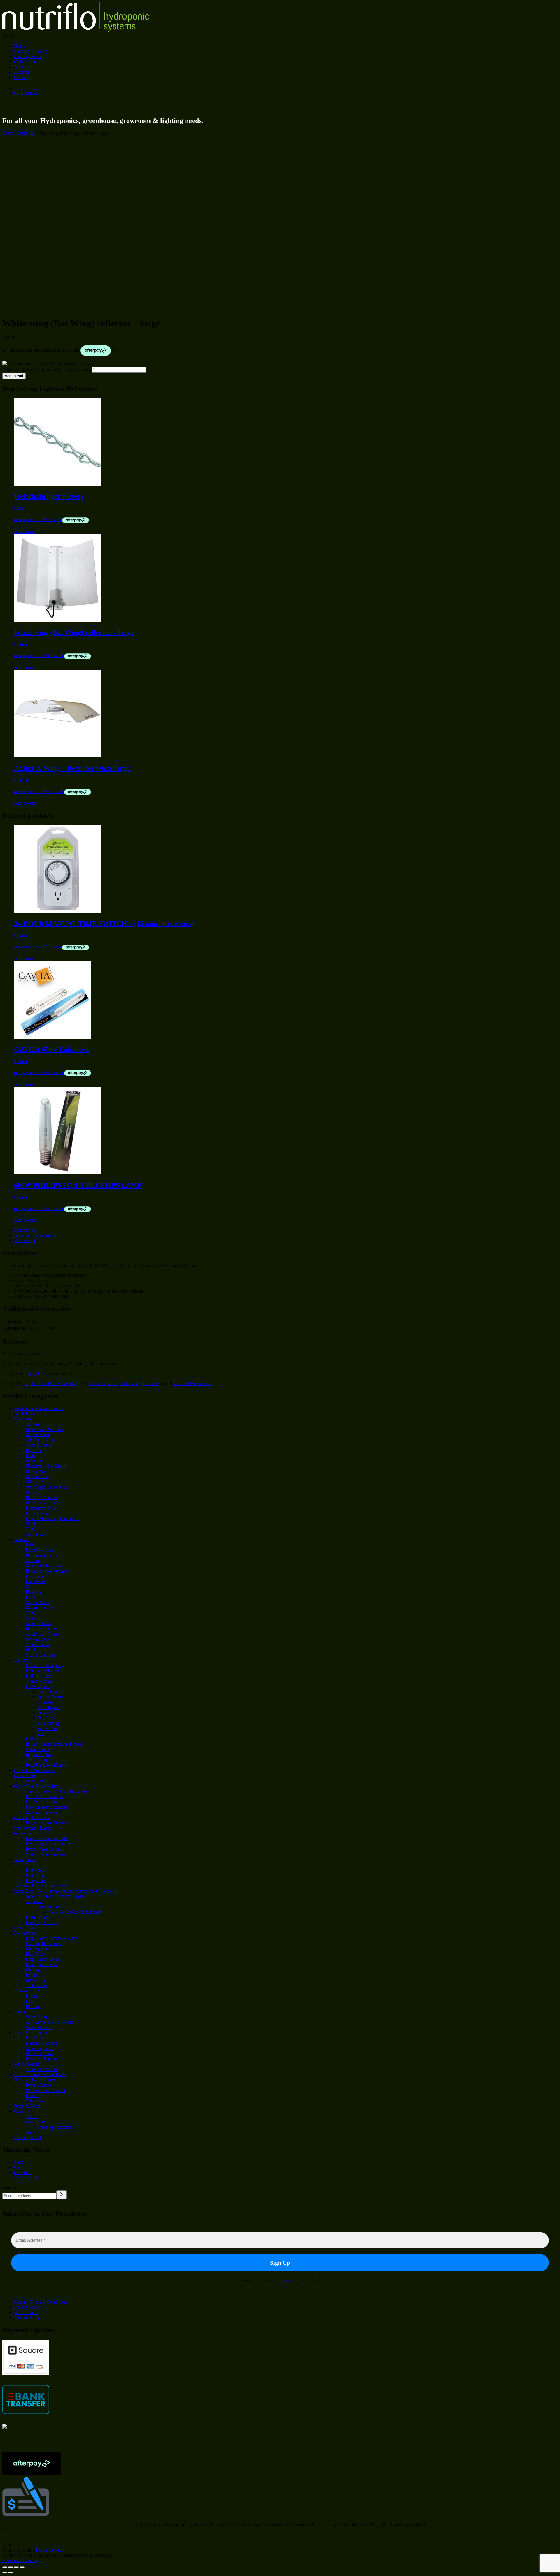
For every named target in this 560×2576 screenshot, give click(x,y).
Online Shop (26, 62)
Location (22, 72)
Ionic (30, 1456)
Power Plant (49, 1713)
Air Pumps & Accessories (49, 2022)
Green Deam (37, 1477)
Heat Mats (35, 1954)
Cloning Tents (39, 1970)
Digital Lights (38, 1755)
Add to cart (14, 376)
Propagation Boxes (43, 1959)
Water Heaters (39, 2027)
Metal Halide (38, 1749)
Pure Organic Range (33, 1828)
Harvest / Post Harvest (35, 2080)
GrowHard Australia (44, 1429)
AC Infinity (25, 1414)
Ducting (33, 2006)
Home (20, 46)
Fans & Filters (27, 1991)
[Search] (62, 2195)
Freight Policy (27, 2318)
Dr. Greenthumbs (42, 1555)
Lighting (25, 133)
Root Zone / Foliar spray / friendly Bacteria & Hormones (66, 1891)
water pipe (35, 2122)
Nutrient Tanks (39, 2054)
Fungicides (36, 1880)
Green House (38, 1435)
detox (31, 2132)
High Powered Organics (48, 1571)
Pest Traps (35, 1875)
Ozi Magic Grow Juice (47, 1487)
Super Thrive (38, 1644)
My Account (26, 2178)
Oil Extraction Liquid (45, 2090)
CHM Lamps (38, 1760)
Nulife (32, 1524)
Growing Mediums (32, 1818)
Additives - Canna (42, 1634)
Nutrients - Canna (42, 1503)
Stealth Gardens (40, 1655)
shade (113, 1384)
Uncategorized (27, 2138)
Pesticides (35, 1870)
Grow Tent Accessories (35, 1786)
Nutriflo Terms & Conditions (41, 2302)
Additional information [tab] (35, 1235)
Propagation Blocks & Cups (51, 1938)
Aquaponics (25, 1860)
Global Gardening (42, 1608)
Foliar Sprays (38, 1917)
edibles (32, 2117)
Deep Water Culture (44, 1849)
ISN (29, 1545)
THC (30, 1529)
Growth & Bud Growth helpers (55, 1896)
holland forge (50, 1692)
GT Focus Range (42, 1440)
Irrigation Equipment (45, 2059)
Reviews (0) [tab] (25, 1240)
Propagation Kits (41, 1964)
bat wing (151, 1384)
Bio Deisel (35, 1581)
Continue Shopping (20, 2560)
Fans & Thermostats (44, 1797)
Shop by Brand (28, 56)
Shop (19, 2162)
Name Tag (35, 1980)
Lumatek (45, 1702)
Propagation (25, 1933)
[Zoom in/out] (5, 2567)
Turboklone (36, 1985)
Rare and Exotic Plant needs (40, 1886)
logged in (35, 1374)
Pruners (33, 2096)
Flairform (34, 1576)
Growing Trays (40, 2048)
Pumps (20, 2012)
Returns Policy (28, 2312)
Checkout (23, 2173)
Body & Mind (27, 2106)
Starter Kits (24, 1928)
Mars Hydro (49, 1707)
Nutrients (22, 1419)
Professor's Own (41, 1508)
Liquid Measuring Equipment (53, 1519)
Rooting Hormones (43, 1943)
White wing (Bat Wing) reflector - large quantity (47, 369)
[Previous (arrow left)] (5, 2573)
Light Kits (35, 1739)
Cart (18, 2167)
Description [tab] (25, 1230)
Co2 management (42, 1812)
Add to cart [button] (24, 531)
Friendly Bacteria (42, 1922)
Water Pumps (38, 2017)
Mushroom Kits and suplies (39, 1408)
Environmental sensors (47, 1807)
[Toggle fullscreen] (10, 2567)
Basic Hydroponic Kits (47, 1839)
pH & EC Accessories (34, 1770)
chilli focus (36, 1534)
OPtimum (35, 1461)
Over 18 (22, 2111)
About (20, 67)
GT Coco (34, 1482)
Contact (21, 77)
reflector (98, 1384)
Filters (31, 1996)
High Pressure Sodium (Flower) (55, 1744)
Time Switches (39, 1681)
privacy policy (289, 2280)
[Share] (16, 2567)
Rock (31, 1597)
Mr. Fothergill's (28, 2064)
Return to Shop (50, 2550)
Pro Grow (47, 1718)
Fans (30, 2001)
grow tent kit (37, 1781)
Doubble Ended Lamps (47, 1765)
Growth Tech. (38, 1623)
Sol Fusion (47, 1728)
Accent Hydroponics (193, 1384)
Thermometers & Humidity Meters (57, 1791)
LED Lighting (39, 1686)
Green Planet (38, 1471)
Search (9, 2188)
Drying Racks (38, 2085)
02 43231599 (26, 93)
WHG (31, 1618)
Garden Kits (25, 1833)
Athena (32, 1424)
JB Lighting (48, 1723)
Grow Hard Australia (45, 1566)
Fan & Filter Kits (41, 1802)
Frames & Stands (41, 2043)
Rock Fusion (37, 1513)
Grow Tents (25, 1776)
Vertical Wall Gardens (46, 1854)
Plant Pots (35, 2038)
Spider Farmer (50, 1697)
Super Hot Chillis (42, 2069)
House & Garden (41, 1498)
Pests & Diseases (30, 1865)
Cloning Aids (38, 1949)
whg (41, 1734)
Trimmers (34, 2101)
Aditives (22, 1540)
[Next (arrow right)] (10, 2573)
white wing (131, 1384)
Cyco (31, 1587)
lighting (33, 1975)
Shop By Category (31, 51)
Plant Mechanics (41, 1550)
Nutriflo (33, 1492)
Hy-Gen (33, 1450)
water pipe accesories (57, 2127)
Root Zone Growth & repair (75, 1912)
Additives (35, 1901)
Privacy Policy (27, 2307)
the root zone (49, 1907)
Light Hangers (39, 1676)
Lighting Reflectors (42, 1384)
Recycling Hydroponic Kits (51, 1844)
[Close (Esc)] (22, 2567)
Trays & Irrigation (30, 2033)
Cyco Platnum (39, 1445)
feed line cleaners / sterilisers (40, 2075)
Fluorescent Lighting (45, 1665)
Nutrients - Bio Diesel (46, 1466)
